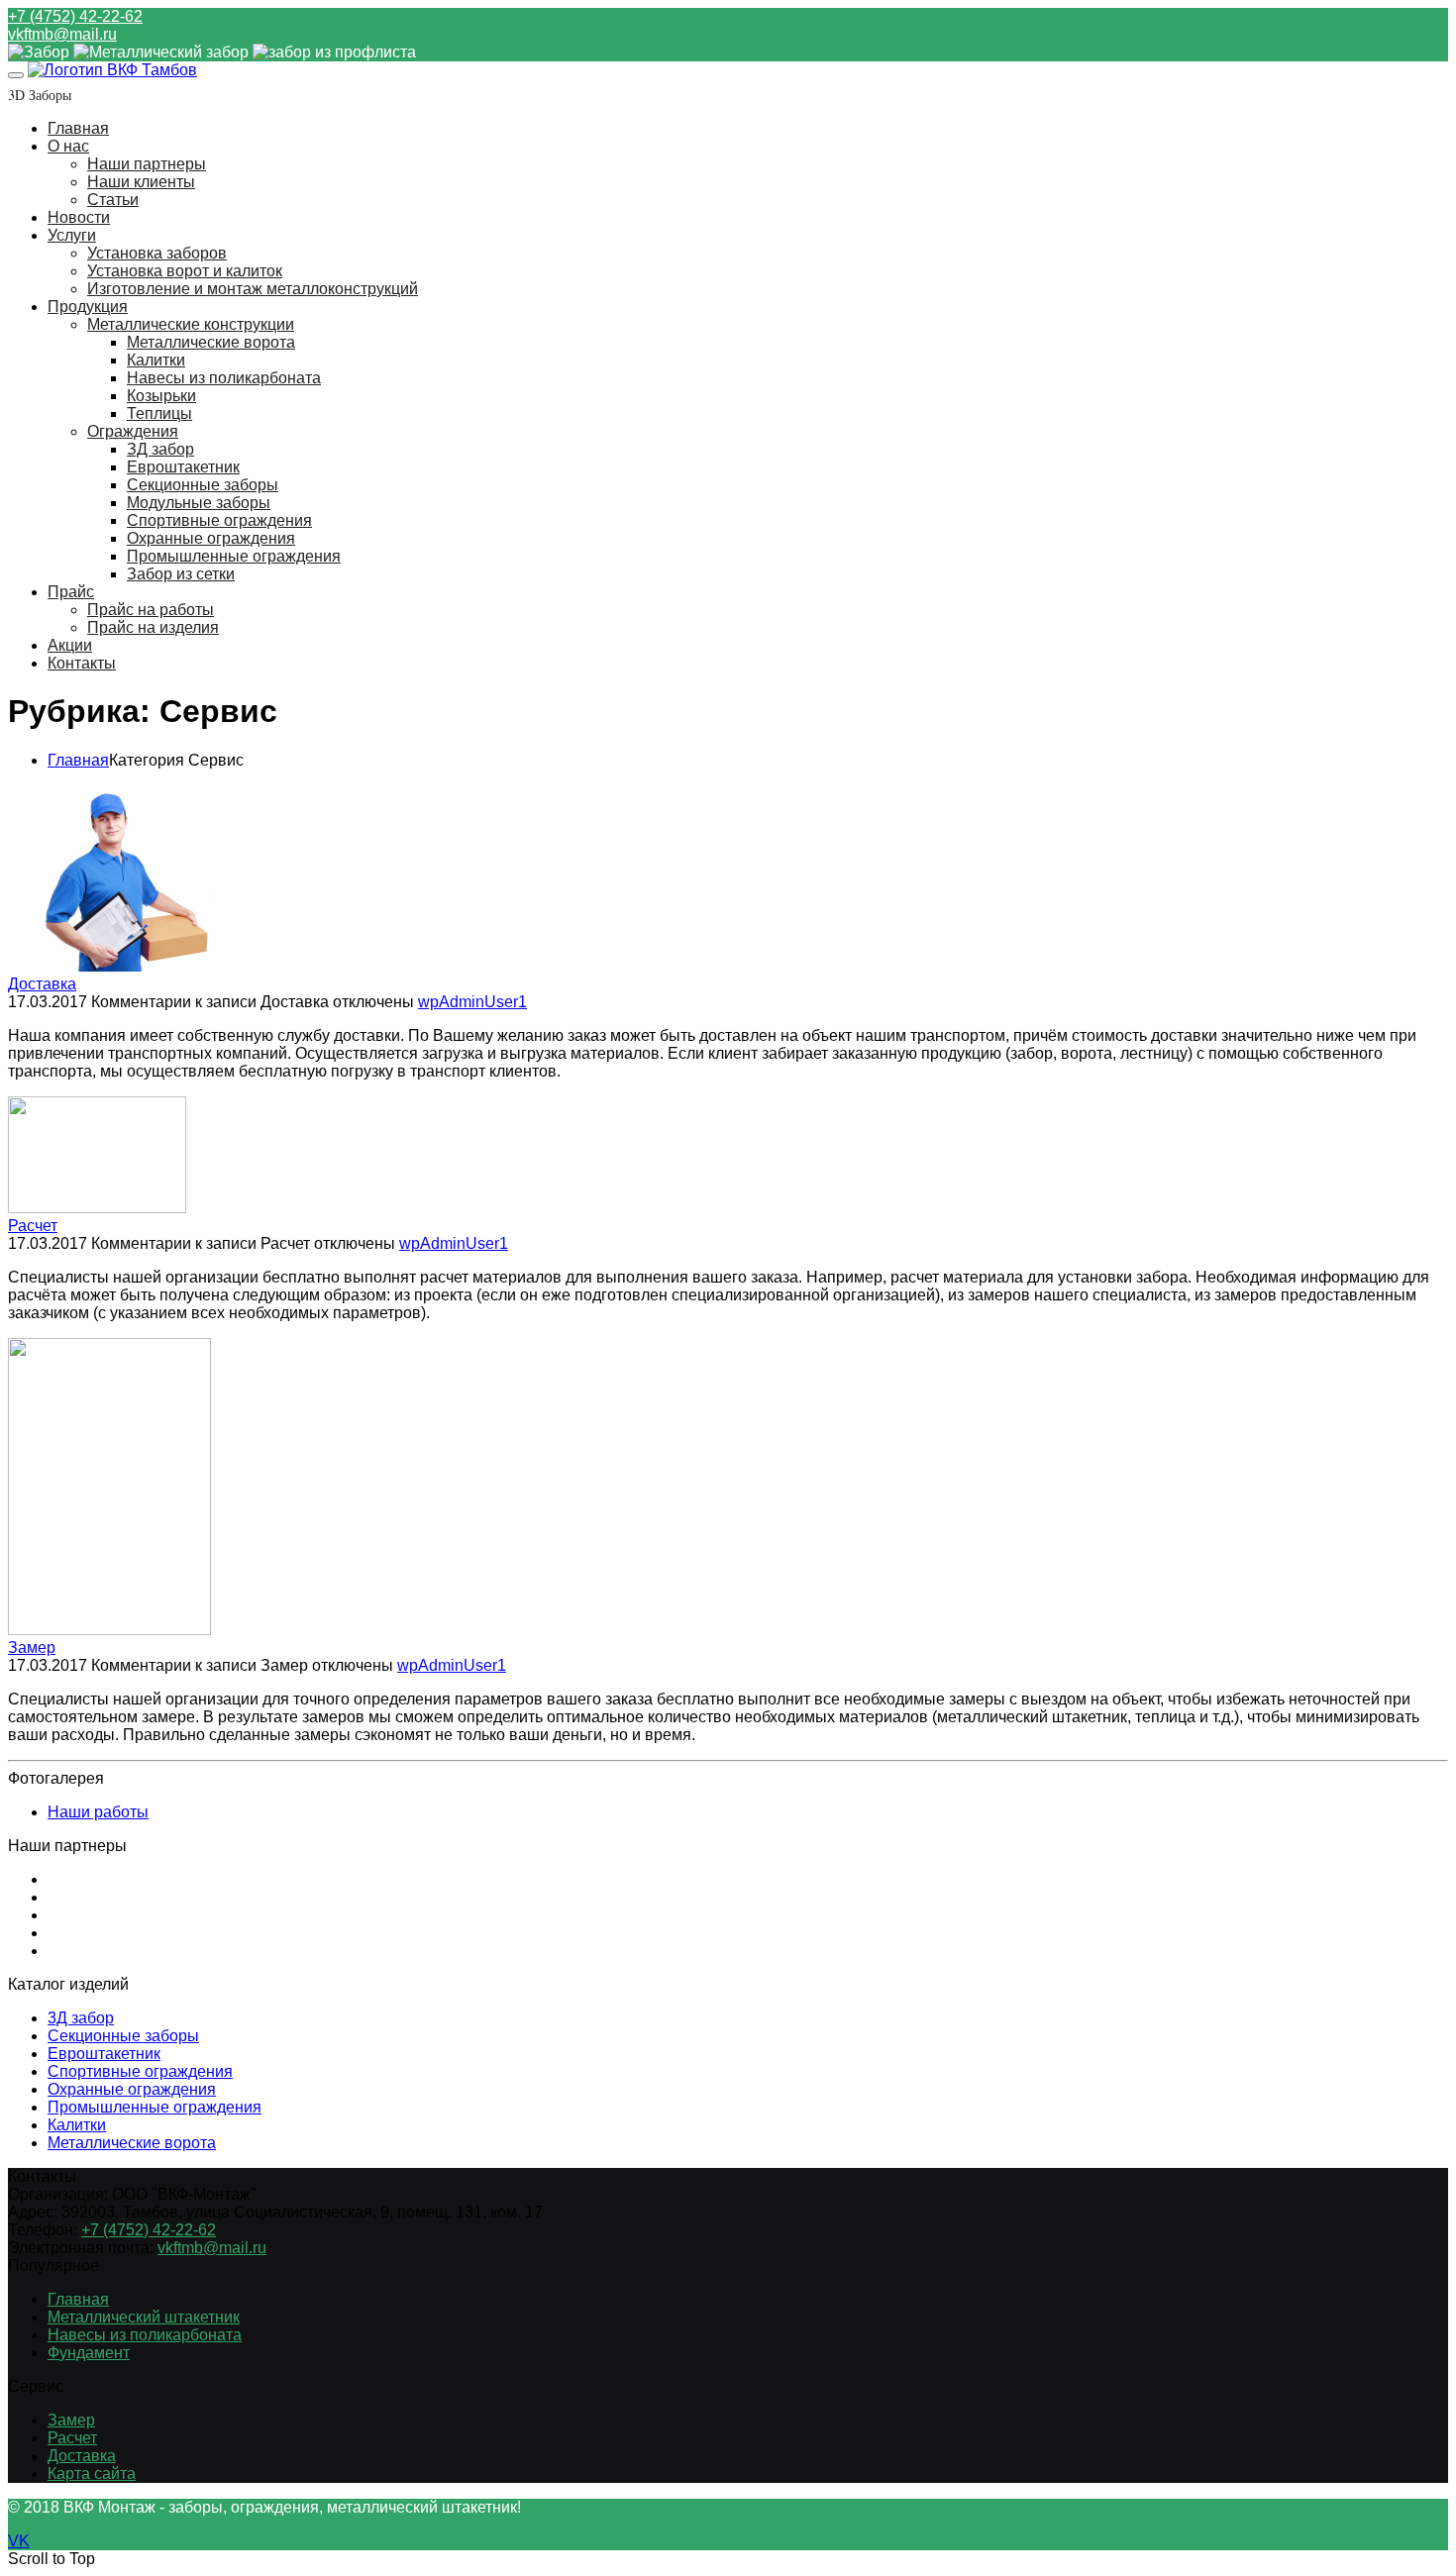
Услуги (72, 235)
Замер (32, 1648)
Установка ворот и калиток (185, 271)
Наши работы (98, 1812)
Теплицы (159, 413)
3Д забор (81, 2018)
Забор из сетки (181, 574)
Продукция (88, 307)
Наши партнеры (147, 164)
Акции (70, 645)
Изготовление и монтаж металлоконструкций (253, 289)
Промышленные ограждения (234, 556)
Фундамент (89, 2353)
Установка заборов (157, 253)
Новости (79, 217)
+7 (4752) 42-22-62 (75, 16)
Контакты (82, 663)
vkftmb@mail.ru (62, 34)
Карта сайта (92, 2473)
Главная (78, 128)
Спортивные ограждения (219, 520)
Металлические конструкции (191, 324)
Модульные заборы (199, 503)
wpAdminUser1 (472, 1002)
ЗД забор (160, 449)
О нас (68, 146)
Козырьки (161, 396)
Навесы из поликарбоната (224, 378)
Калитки (156, 360)
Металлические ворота (211, 342)
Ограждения (133, 431)
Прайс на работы (151, 610)
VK (19, 2541)
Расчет (33, 1226)
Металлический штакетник (144, 2317)
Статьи (113, 200)
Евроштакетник (183, 467)
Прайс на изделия (153, 627)
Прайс (71, 592)
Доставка (42, 984)
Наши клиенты (141, 182)
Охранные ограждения (211, 538)
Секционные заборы (203, 485)
